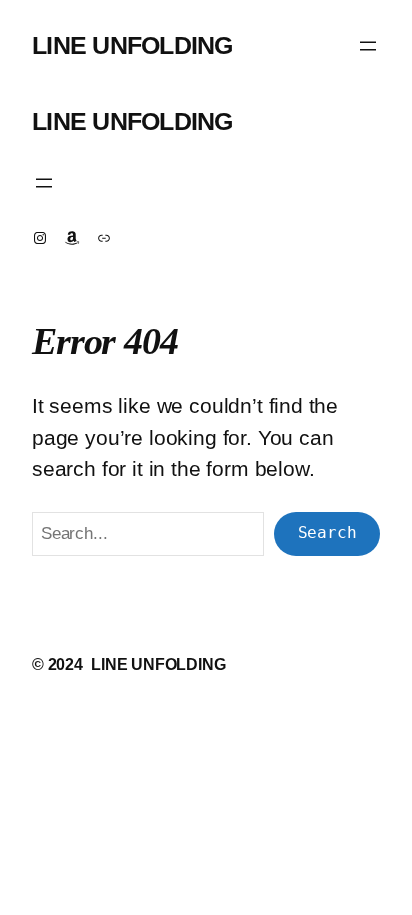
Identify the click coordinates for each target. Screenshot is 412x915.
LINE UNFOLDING (132, 45)
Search (327, 532)
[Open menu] (368, 46)
